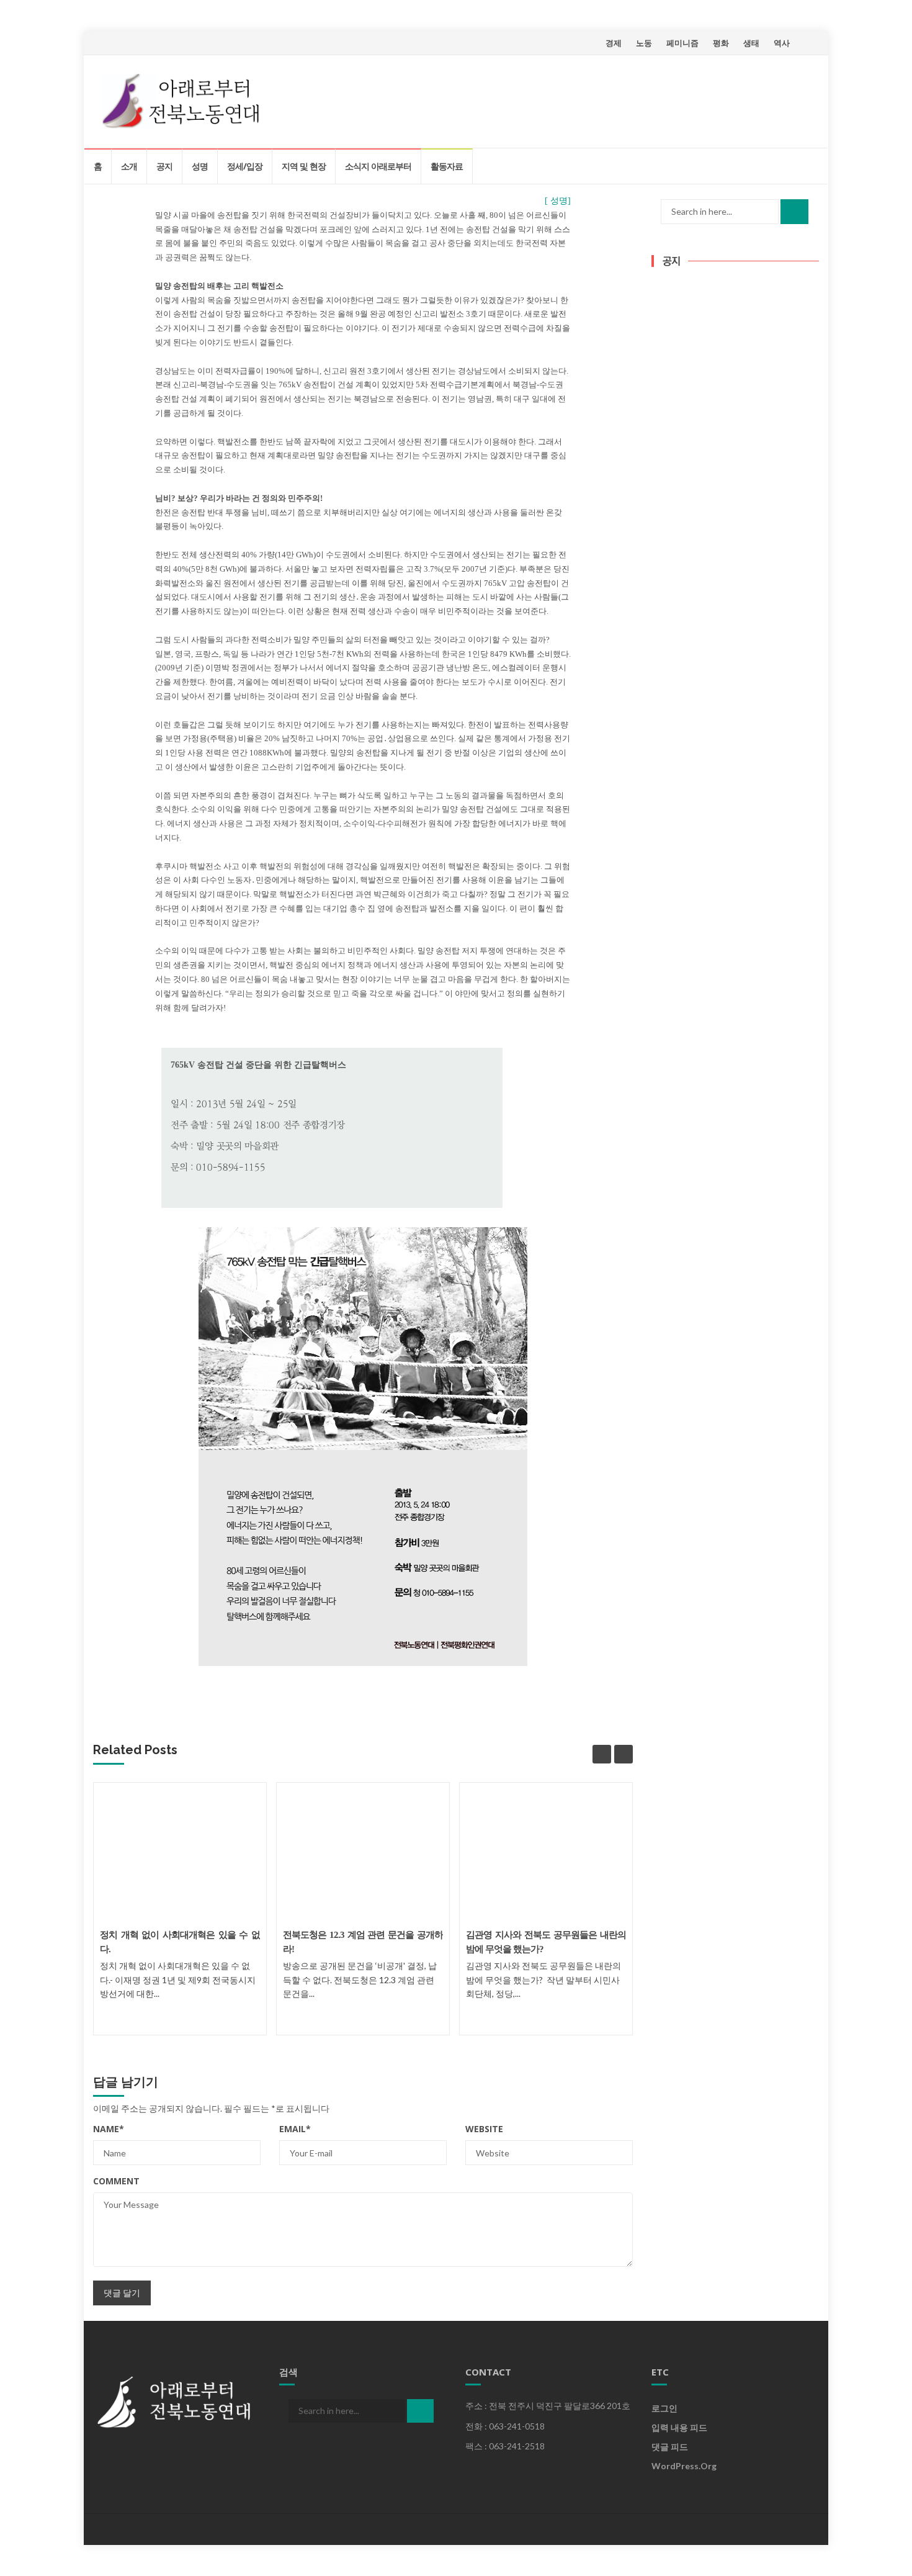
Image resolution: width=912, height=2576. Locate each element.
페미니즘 (682, 43)
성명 (200, 166)
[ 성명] (558, 201)
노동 (644, 43)
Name (109, 2129)
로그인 (664, 2408)
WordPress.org (684, 2466)
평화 (721, 43)
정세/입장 (245, 166)
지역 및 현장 (304, 166)
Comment (116, 2181)
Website (484, 2129)
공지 (164, 166)
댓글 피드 (670, 2447)
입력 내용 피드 (679, 2427)
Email (295, 2129)
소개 (129, 166)
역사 (782, 43)
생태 (751, 43)
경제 (614, 43)
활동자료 (447, 166)
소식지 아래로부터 (378, 166)
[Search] (794, 212)
